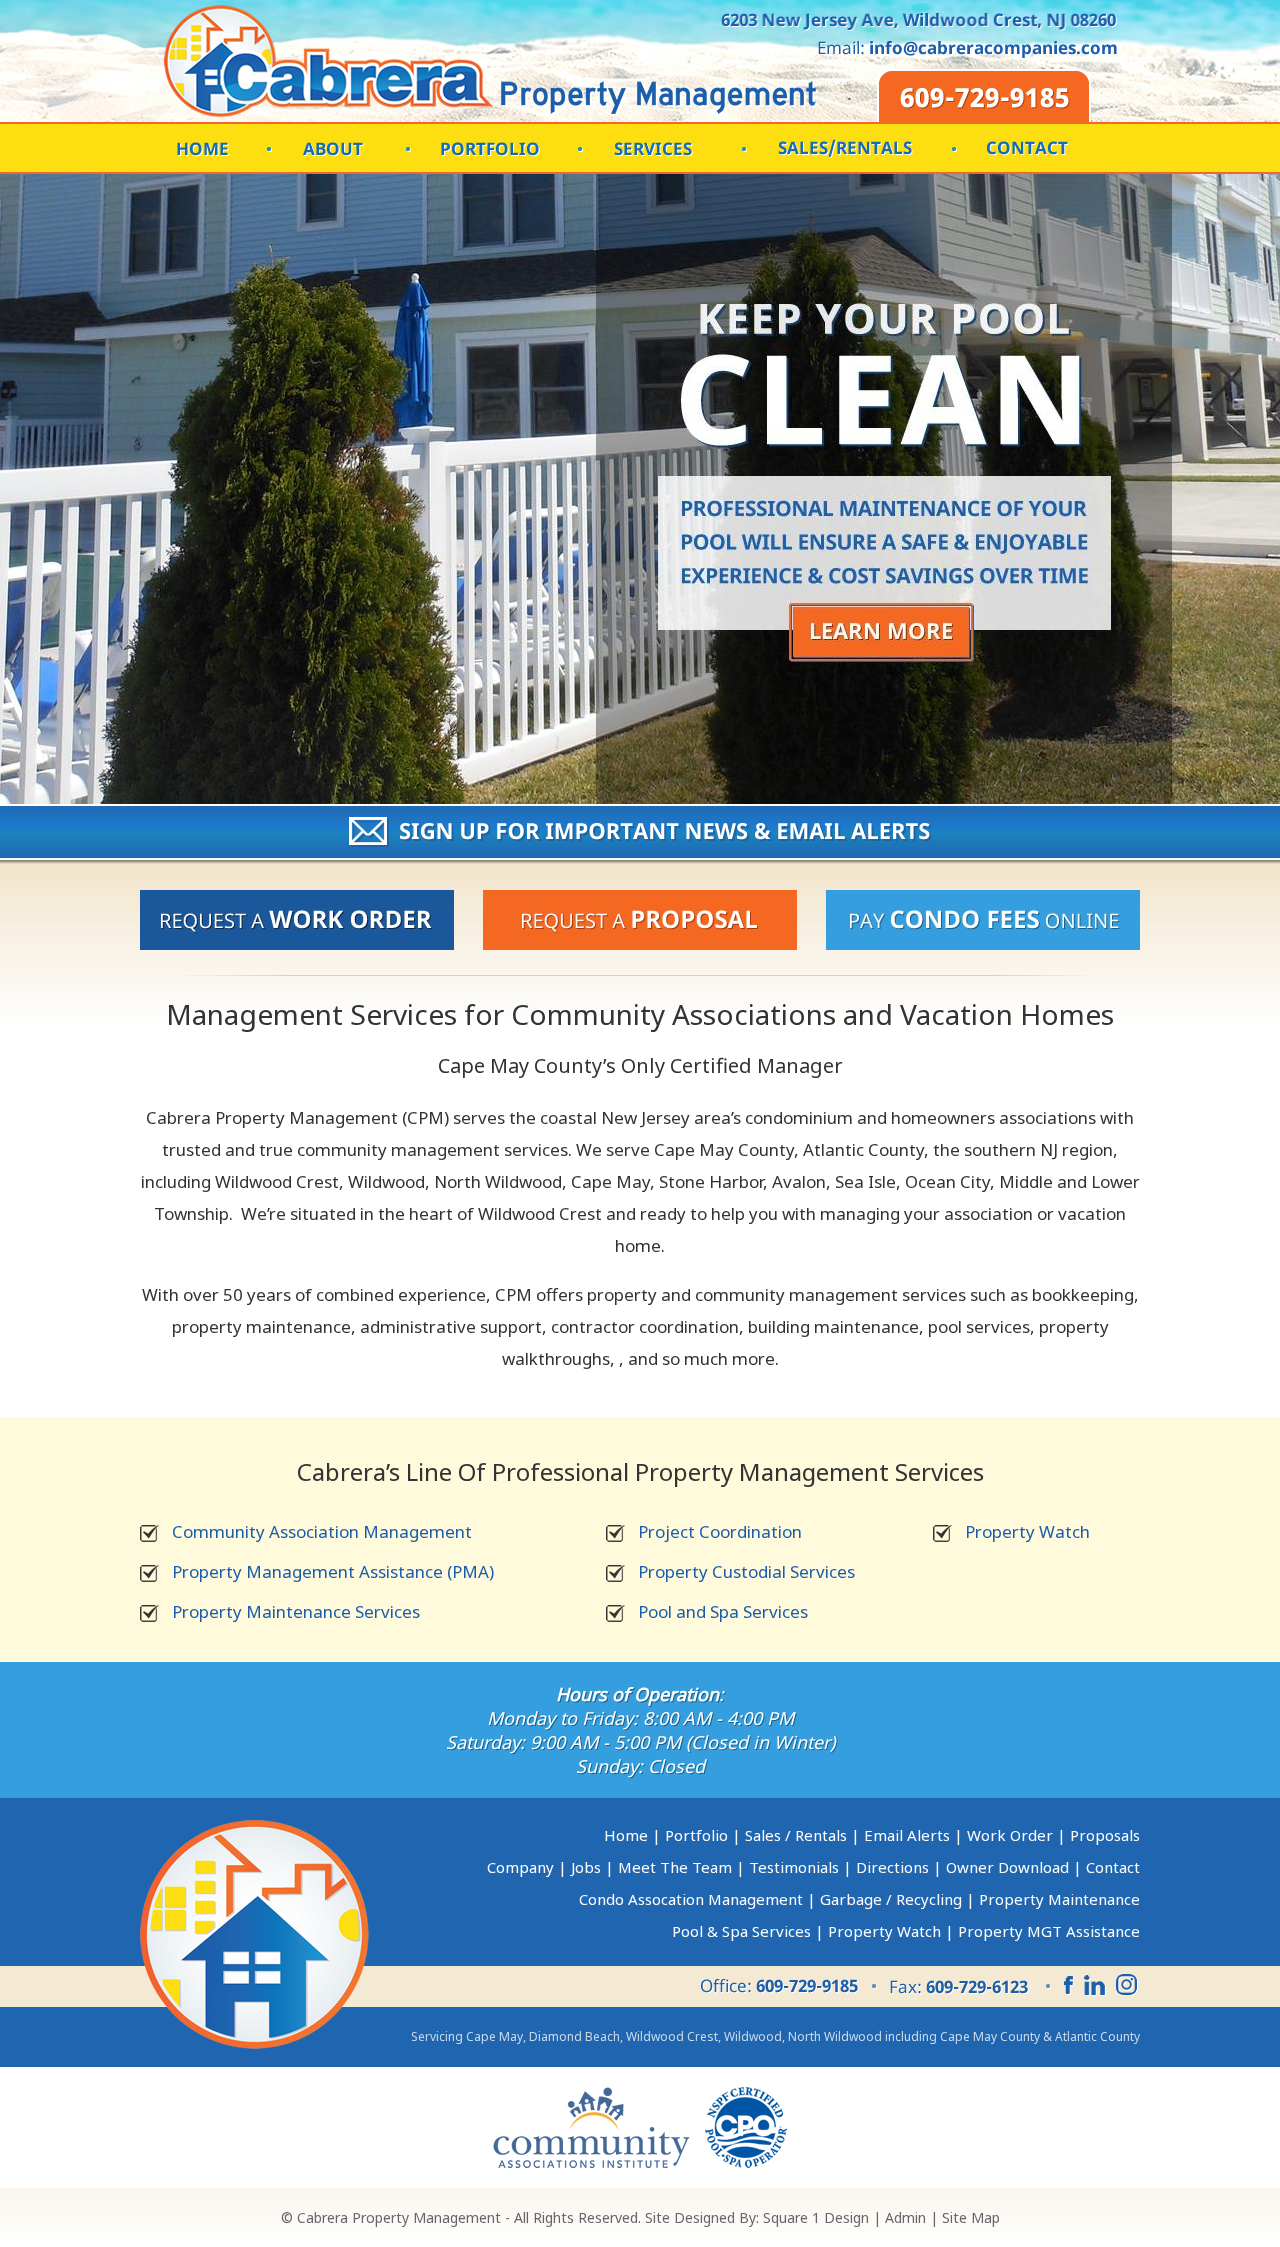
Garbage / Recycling (891, 1899)
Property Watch (1027, 1531)
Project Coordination (720, 1531)
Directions (892, 1867)
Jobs (586, 1867)
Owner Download (1007, 1867)
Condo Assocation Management (691, 1899)
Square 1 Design (816, 2217)
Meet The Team (675, 1867)
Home (626, 1835)
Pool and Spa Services (723, 1611)
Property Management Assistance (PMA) (333, 1571)
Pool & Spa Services (741, 1931)
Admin (905, 2217)
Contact (1113, 1867)
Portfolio (696, 1835)
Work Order (1010, 1835)
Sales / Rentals (796, 1835)
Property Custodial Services (746, 1571)
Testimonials (794, 1867)
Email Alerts (907, 1835)
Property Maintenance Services (296, 1611)
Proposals (1105, 1835)
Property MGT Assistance (1049, 1931)
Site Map (971, 2217)
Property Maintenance (1059, 1899)
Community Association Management (322, 1531)
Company (520, 1867)
